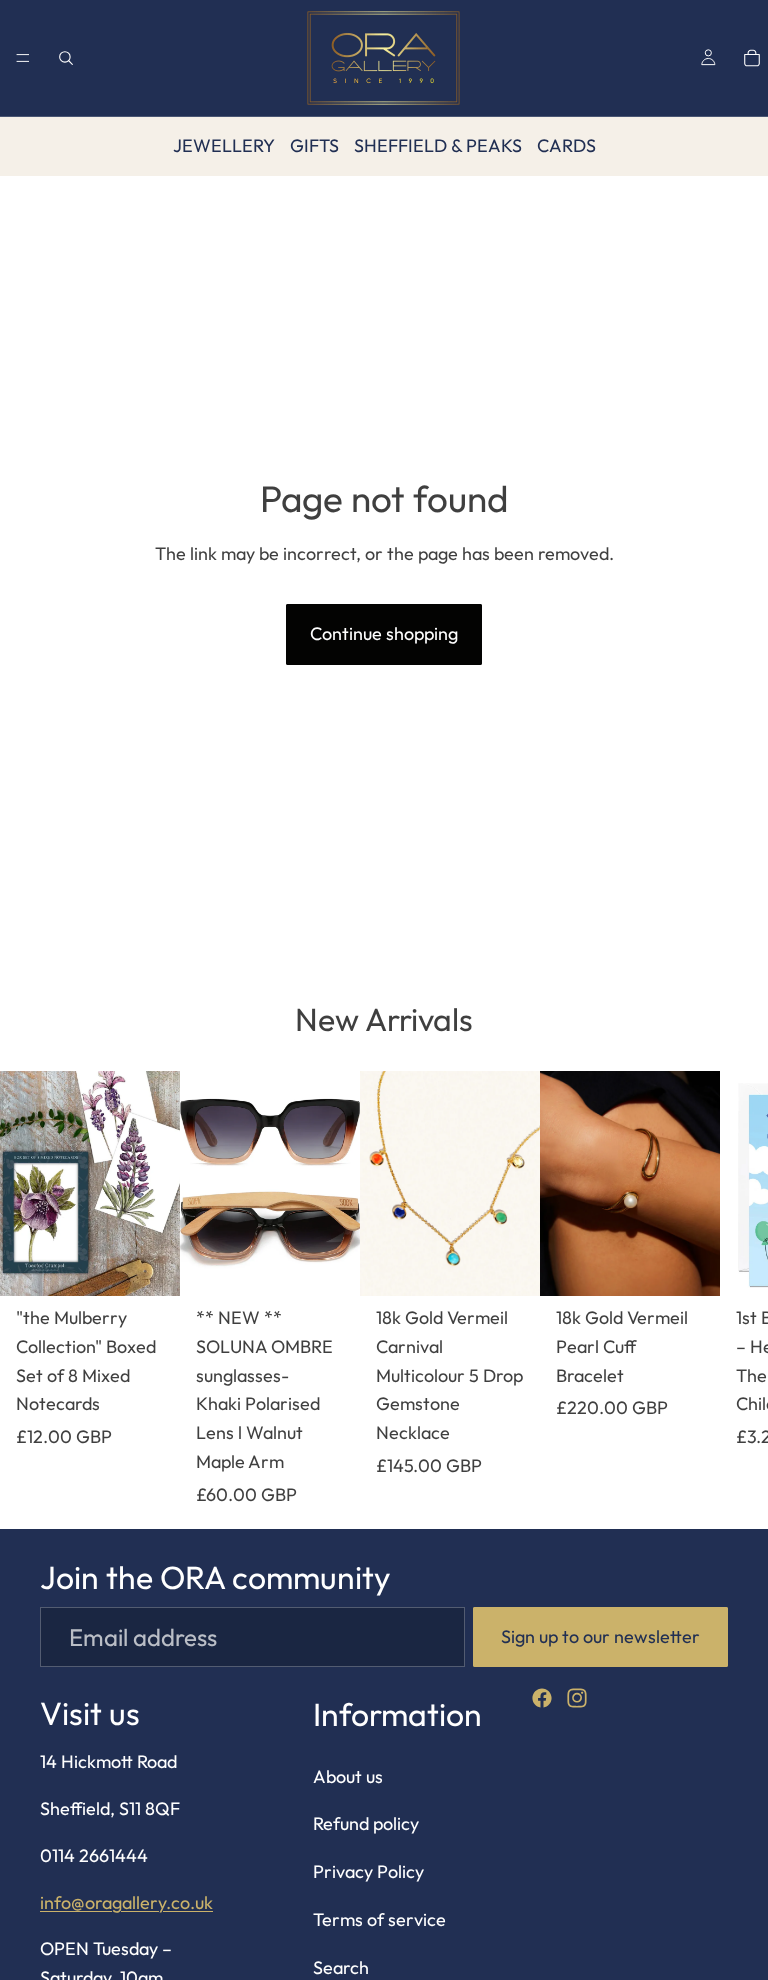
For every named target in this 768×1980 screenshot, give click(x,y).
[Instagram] (577, 1698)
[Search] (66, 58)
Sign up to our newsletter (600, 1636)
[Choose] (149, 1265)
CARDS (566, 145)
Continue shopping (384, 633)
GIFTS (314, 145)
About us (348, 1776)
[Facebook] (542, 1698)
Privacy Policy (368, 1872)
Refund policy (366, 1824)
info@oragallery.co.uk (126, 1902)
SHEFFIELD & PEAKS (438, 145)
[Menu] (23, 58)
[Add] (329, 1265)
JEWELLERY (224, 145)
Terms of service (379, 1919)
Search (341, 1967)
